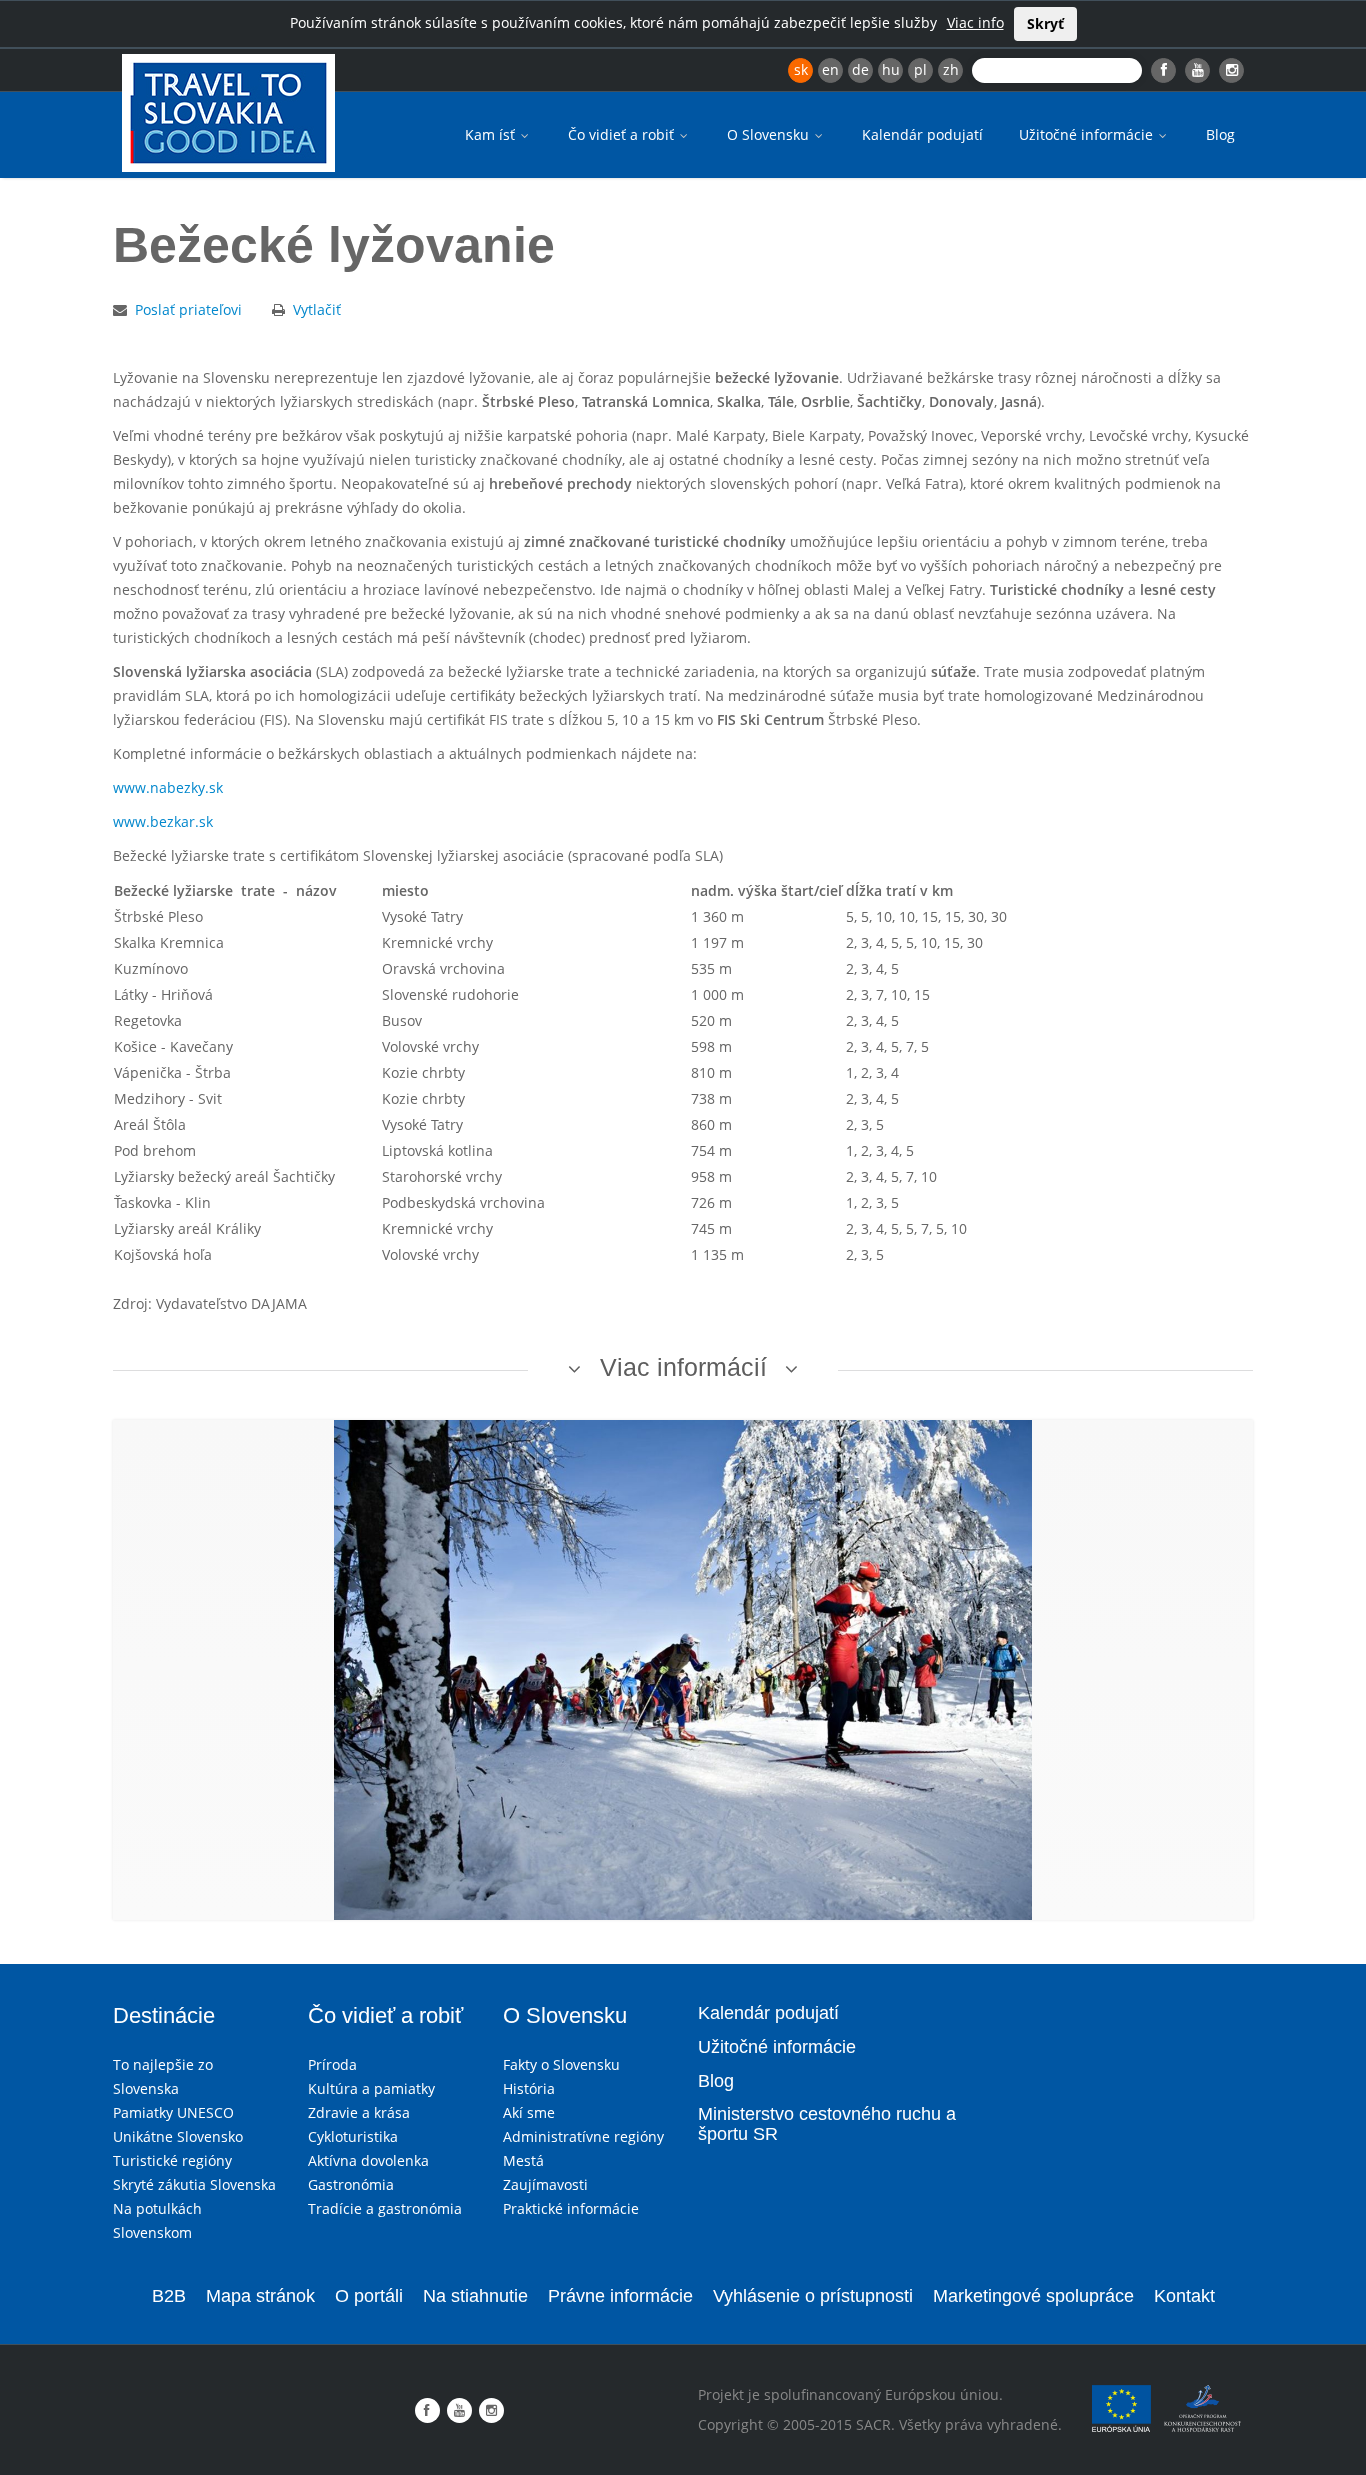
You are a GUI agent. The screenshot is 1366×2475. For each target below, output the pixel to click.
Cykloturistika (353, 2136)
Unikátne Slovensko (178, 2136)
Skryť (1045, 23)
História (529, 2088)
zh (951, 69)
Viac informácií (683, 1367)
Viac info (975, 22)
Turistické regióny (172, 2160)
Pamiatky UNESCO (173, 2112)
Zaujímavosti (545, 2184)
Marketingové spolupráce (1033, 2296)
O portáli (369, 2296)
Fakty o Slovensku (561, 2064)
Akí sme (529, 2112)
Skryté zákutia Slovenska (194, 2184)
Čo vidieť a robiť (623, 134)
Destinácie (164, 2015)
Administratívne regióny (583, 2136)
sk (801, 69)
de (860, 69)
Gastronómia (351, 2184)
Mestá (523, 2160)
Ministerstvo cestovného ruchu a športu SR (827, 2124)
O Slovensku (770, 134)
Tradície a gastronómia (385, 2208)
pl (920, 69)
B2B (169, 2296)
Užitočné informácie (1088, 134)
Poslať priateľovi (188, 309)
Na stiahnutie (475, 2296)
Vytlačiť (317, 309)
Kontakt (1184, 2296)
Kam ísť (492, 134)
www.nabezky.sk (168, 787)
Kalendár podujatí (922, 134)
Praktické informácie (571, 2208)
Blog (1220, 134)
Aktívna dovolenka (368, 2160)
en (830, 69)
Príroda (332, 2064)
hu (891, 69)
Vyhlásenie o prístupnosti (813, 2296)
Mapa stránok (260, 2296)
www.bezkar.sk (163, 821)
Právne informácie (620, 2296)
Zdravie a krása (359, 2112)
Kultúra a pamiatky (371, 2088)
